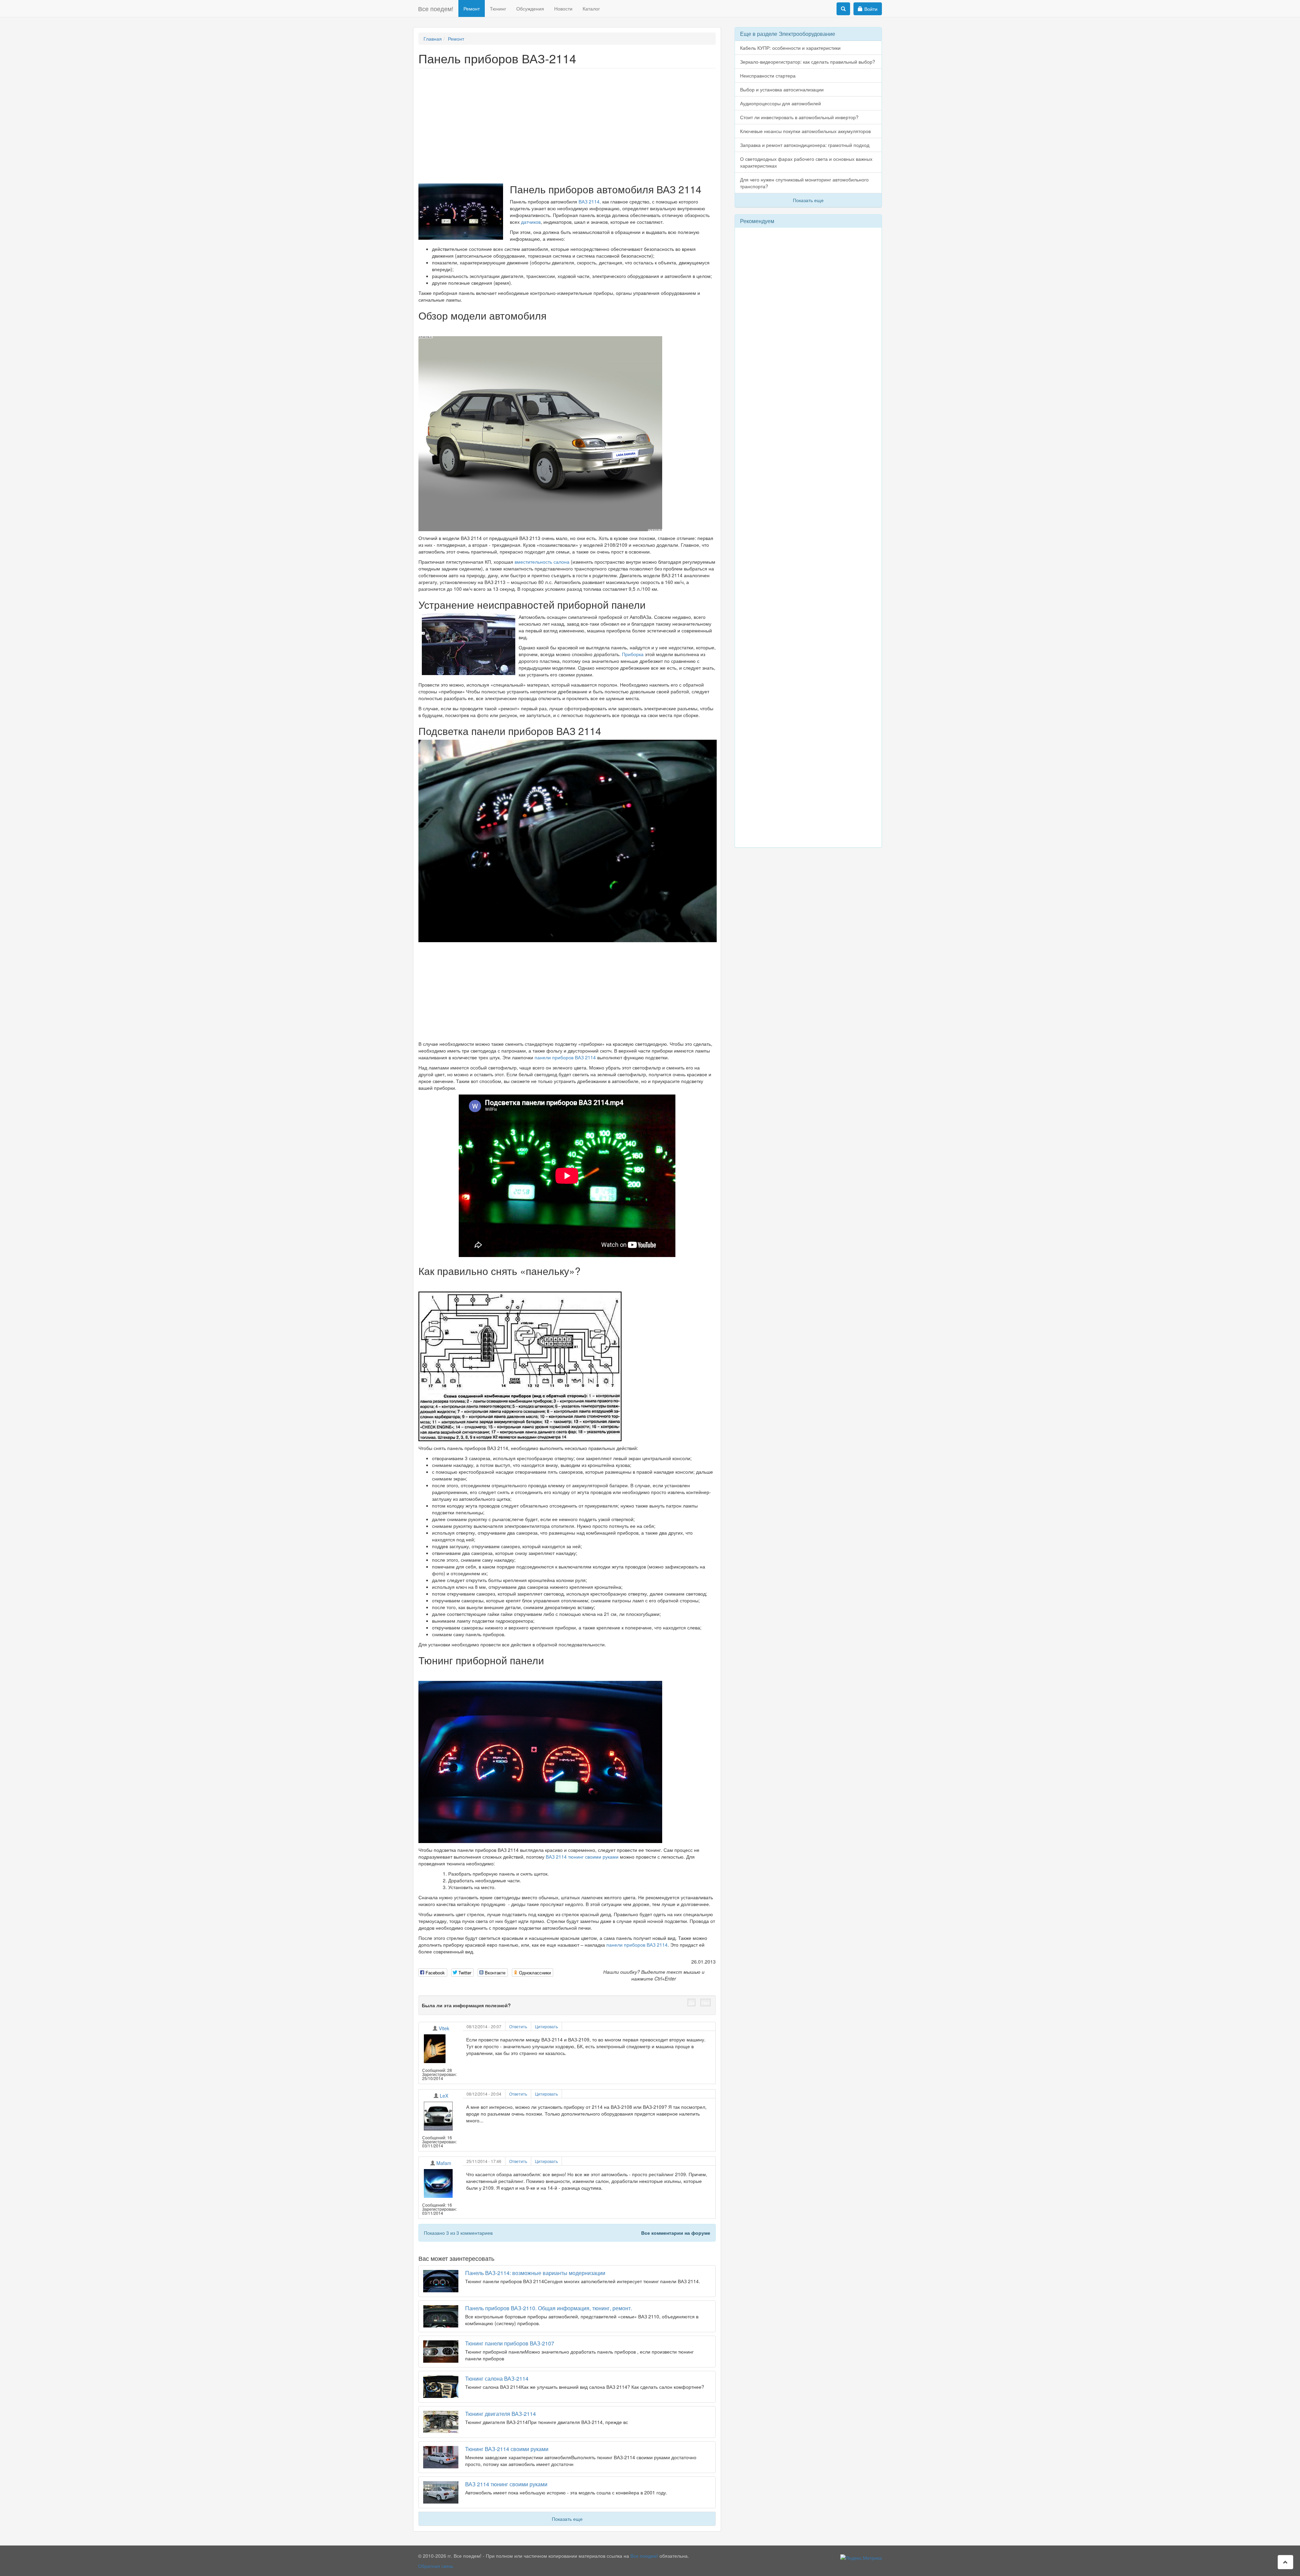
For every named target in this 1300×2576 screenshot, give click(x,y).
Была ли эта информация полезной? (466, 2005)
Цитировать (546, 2026)
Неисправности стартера (768, 75)
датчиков (531, 222)
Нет (706, 2003)
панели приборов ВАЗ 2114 (565, 1057)
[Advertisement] (567, 123)
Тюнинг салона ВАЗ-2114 (497, 2378)
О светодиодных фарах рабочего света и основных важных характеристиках (806, 162)
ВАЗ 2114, (590, 201)
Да (691, 2003)
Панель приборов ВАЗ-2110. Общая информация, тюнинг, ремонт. (549, 2308)
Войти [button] (871, 9)
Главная (433, 39)
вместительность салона (543, 562)
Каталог (591, 8)
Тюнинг (498, 8)
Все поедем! (436, 8)
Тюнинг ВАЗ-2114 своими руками (507, 2449)
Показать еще (567, 2519)
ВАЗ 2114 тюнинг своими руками (582, 1857)
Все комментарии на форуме (676, 2233)
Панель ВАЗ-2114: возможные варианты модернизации (535, 2273)
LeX (444, 2096)
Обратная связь (436, 2566)
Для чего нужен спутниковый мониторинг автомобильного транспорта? (804, 183)
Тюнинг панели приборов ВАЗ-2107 (510, 2343)
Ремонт (472, 8)
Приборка (633, 654)
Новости (563, 8)
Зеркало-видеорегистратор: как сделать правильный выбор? (808, 62)
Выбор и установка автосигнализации (782, 89)
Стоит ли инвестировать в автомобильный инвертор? (799, 117)
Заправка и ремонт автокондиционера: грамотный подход (805, 145)
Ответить (518, 2026)
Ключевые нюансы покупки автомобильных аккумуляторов (805, 131)
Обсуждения (530, 8)
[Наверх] (1285, 2562)
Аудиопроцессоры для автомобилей (781, 103)
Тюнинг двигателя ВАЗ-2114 (501, 2414)
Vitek (444, 2028)
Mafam (444, 2163)
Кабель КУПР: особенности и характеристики (790, 48)
